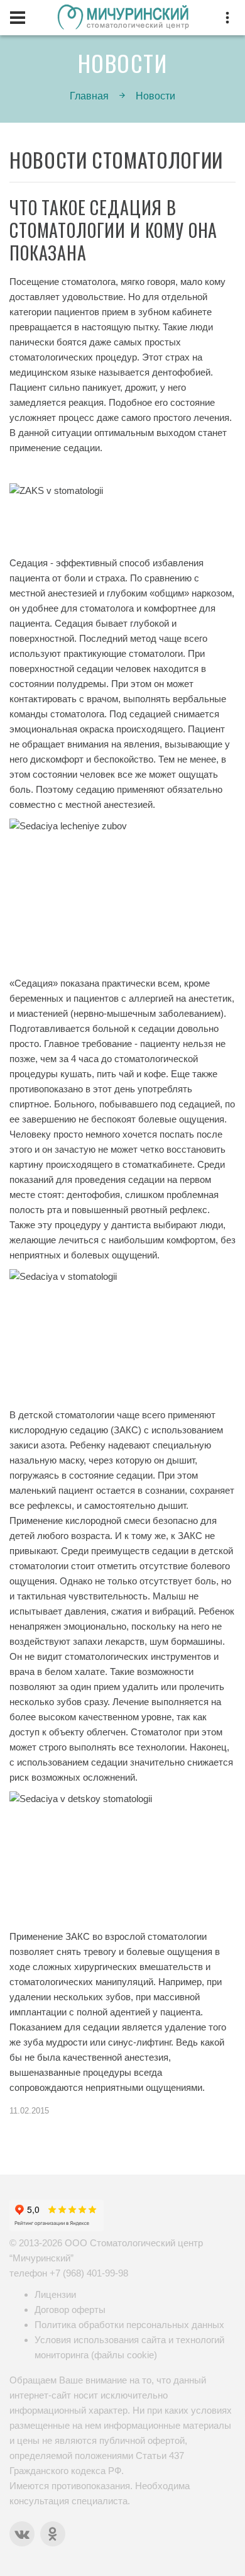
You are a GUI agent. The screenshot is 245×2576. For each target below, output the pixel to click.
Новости (155, 96)
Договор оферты (70, 2310)
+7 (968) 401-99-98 (89, 2273)
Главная (89, 96)
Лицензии (55, 2294)
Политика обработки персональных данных (129, 2325)
